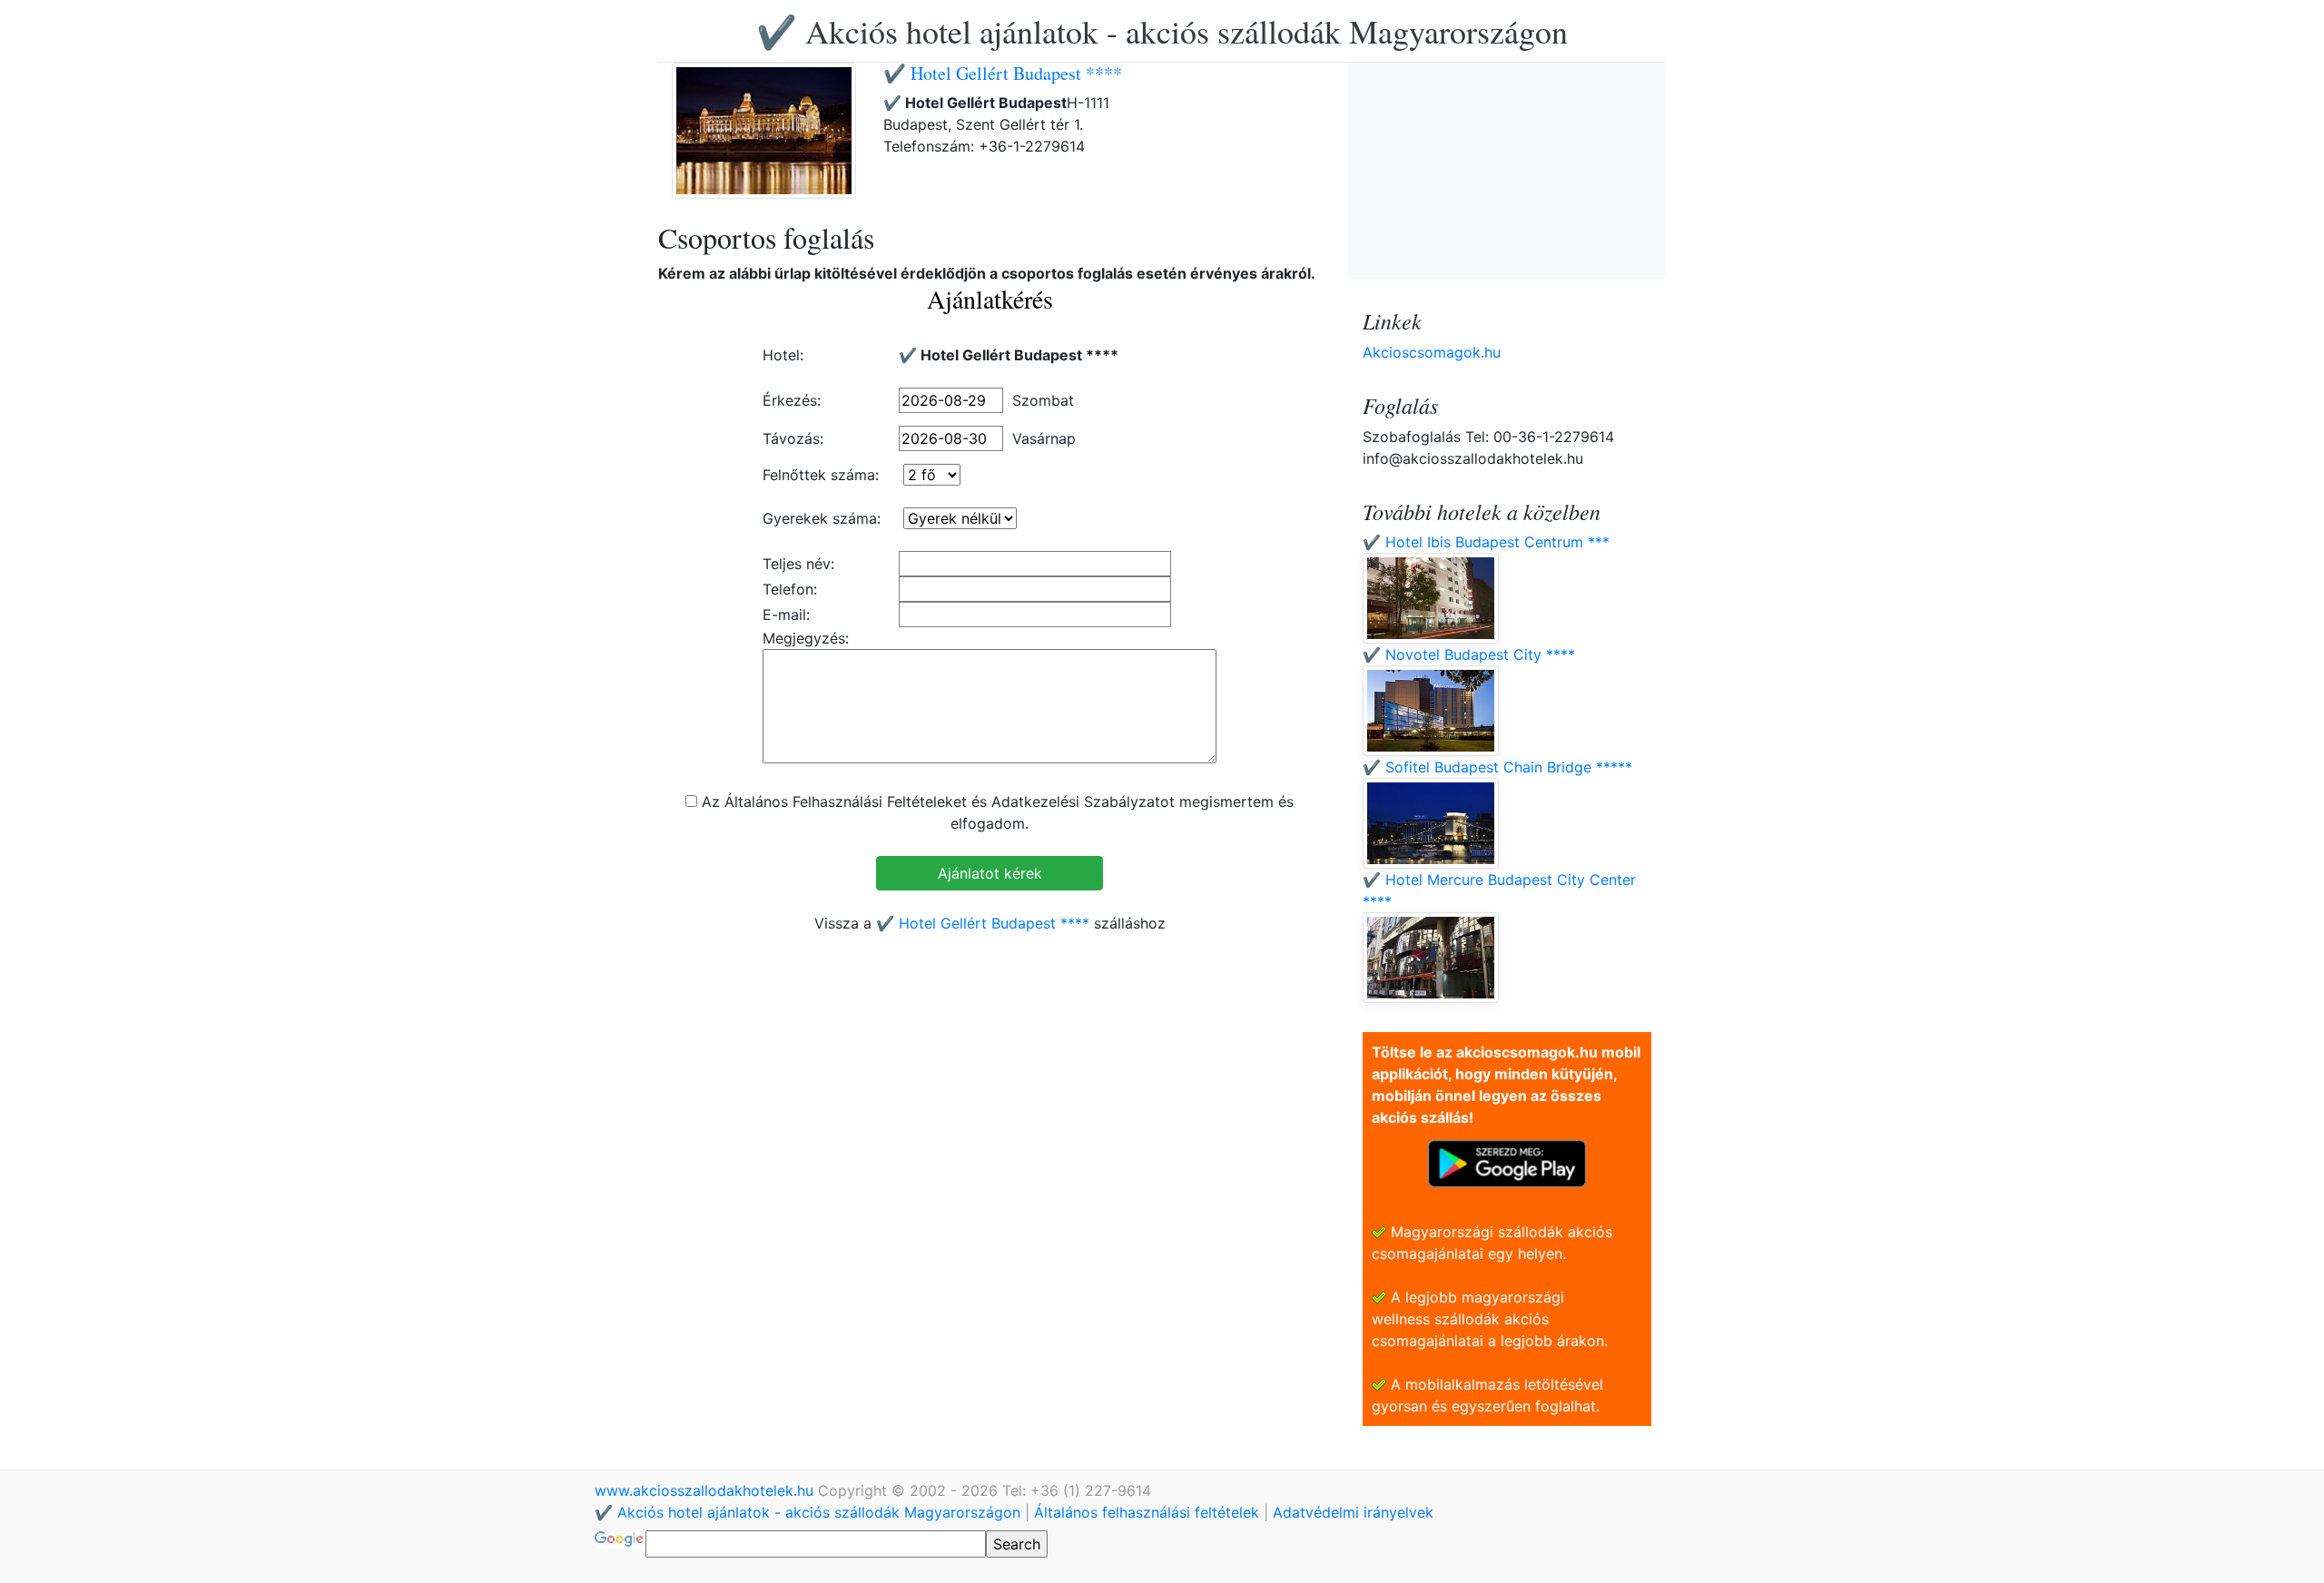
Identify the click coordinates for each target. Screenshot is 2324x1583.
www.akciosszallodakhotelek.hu (706, 1490)
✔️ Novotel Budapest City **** (1469, 654)
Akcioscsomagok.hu (1432, 352)
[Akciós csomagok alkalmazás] (1507, 1162)
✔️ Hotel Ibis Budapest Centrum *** (1486, 542)
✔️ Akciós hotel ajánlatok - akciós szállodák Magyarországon (1162, 31)
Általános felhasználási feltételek (1147, 1512)
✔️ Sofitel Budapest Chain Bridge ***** (1497, 767)
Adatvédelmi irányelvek (1353, 1512)
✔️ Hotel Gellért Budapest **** (1003, 73)
